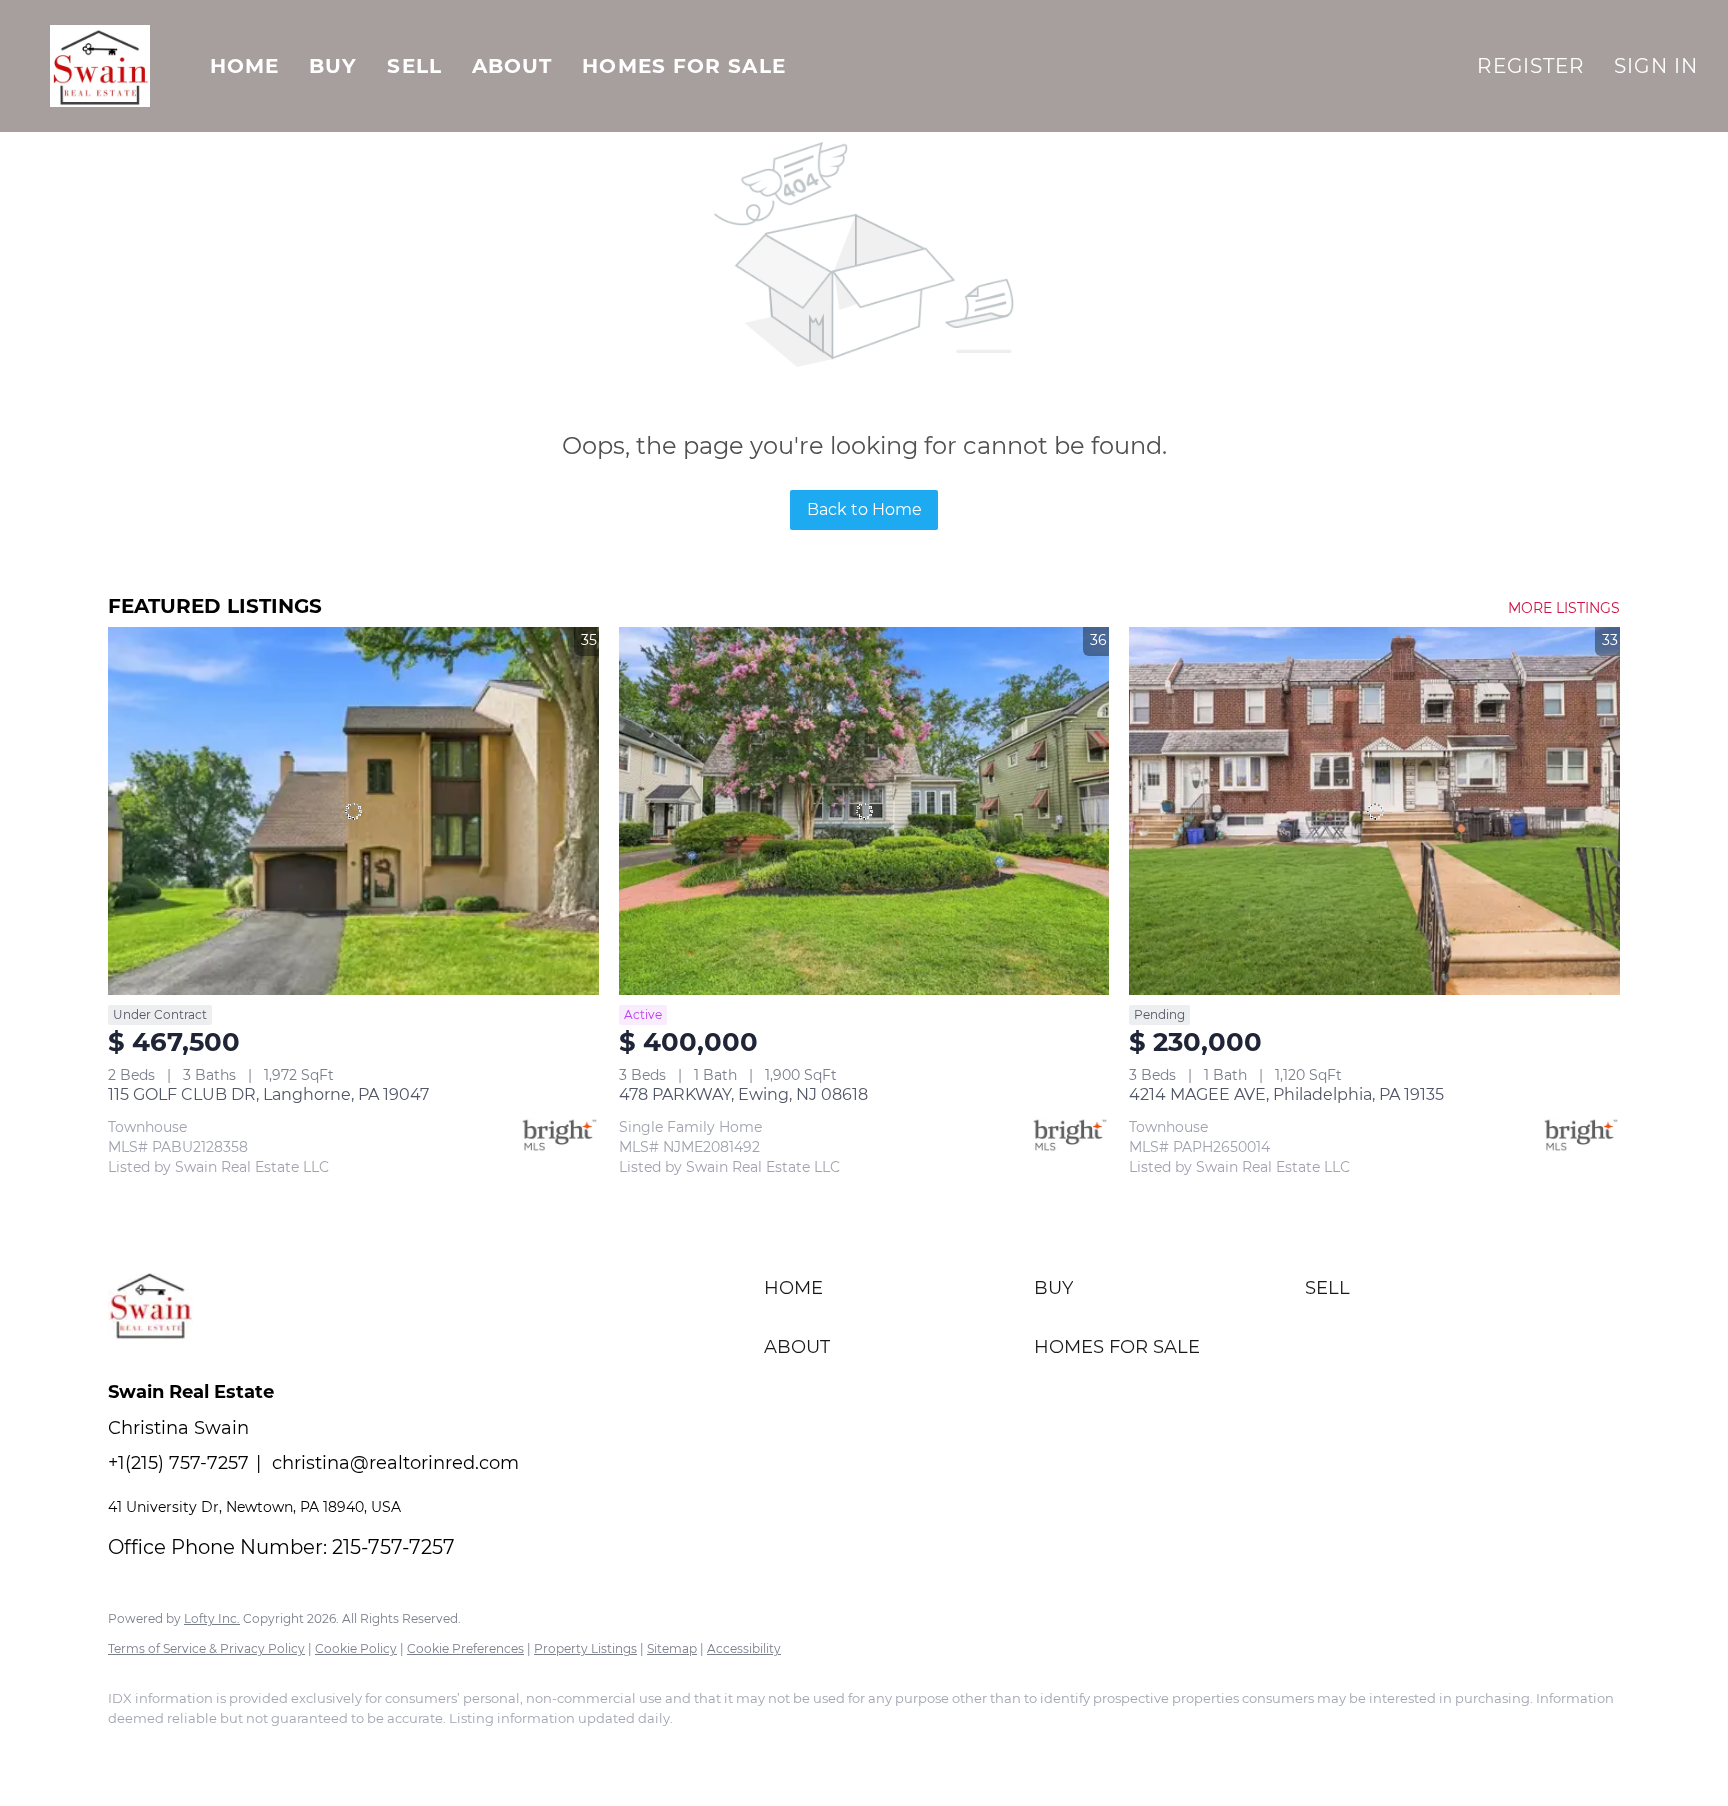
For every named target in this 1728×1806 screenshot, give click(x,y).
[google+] (306, 1752)
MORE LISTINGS (1564, 608)
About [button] (512, 66)
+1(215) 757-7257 (178, 1463)
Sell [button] (414, 66)
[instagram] (190, 1752)
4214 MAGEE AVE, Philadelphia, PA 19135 (1286, 1094)
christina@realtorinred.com (395, 1463)
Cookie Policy (356, 1648)
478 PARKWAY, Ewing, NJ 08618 (743, 1094)
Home (244, 66)
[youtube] (248, 1752)
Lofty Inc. (212, 1618)
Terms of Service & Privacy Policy (206, 1648)
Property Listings (585, 1648)
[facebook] (132, 1752)
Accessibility (744, 1648)
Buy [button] (333, 66)
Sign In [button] (1656, 66)
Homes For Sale (683, 66)
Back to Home (864, 509)
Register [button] (1530, 66)
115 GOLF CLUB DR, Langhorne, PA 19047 (268, 1094)
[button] (100, 66)
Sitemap (672, 1648)
